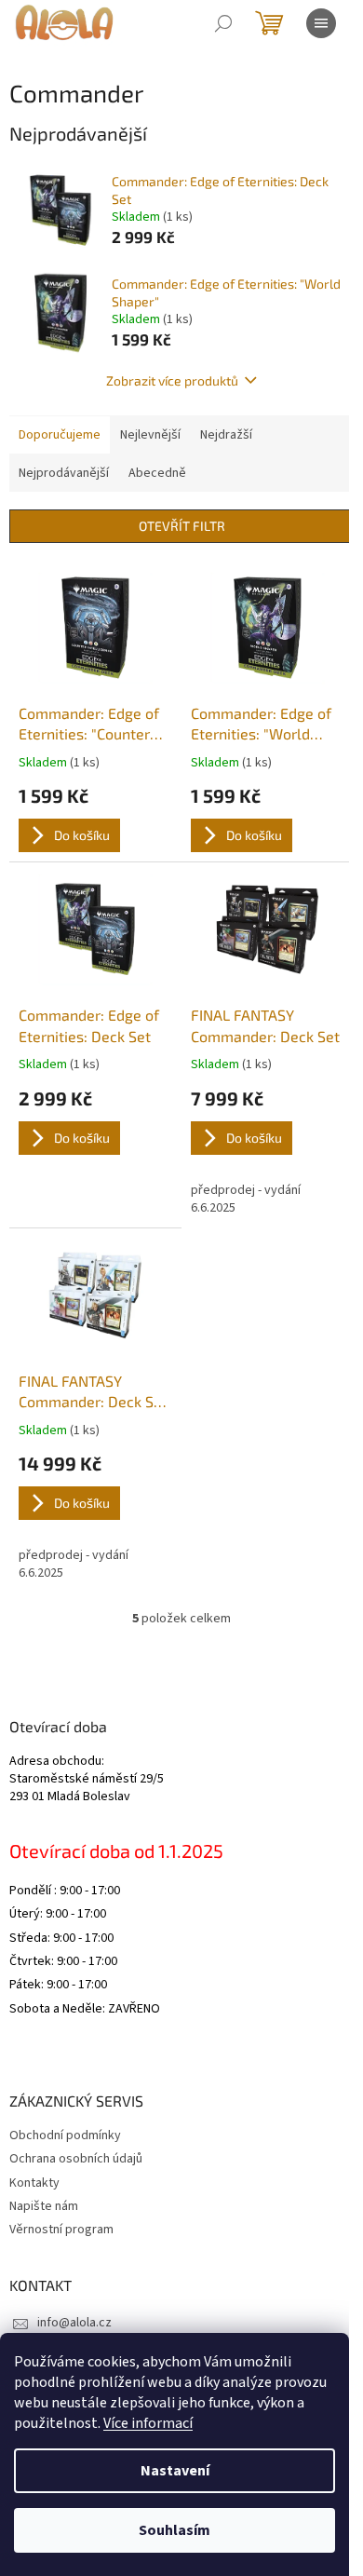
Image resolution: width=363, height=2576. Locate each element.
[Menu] (321, 23)
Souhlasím (175, 2530)
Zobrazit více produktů (172, 380)
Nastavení (175, 2471)
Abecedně (157, 473)
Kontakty (34, 2183)
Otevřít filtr (182, 526)
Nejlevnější (150, 435)
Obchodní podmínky (65, 2135)
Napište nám (44, 2206)
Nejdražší (226, 435)
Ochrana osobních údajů (76, 2159)
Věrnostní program (61, 2230)
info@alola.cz (74, 2323)
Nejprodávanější (64, 473)
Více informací (148, 2423)
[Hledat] (223, 23)
